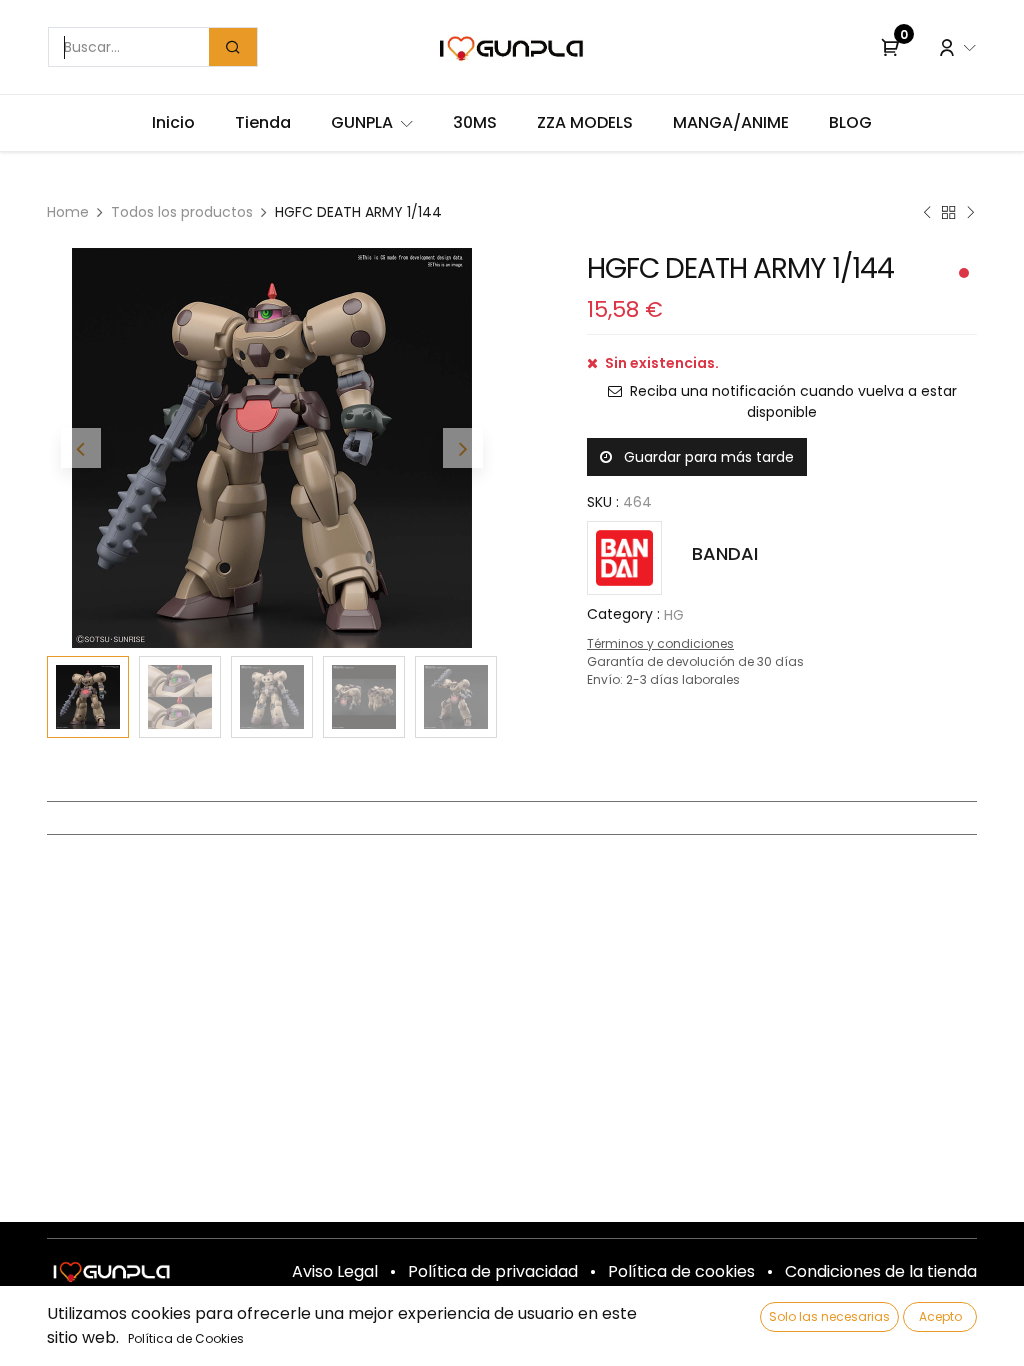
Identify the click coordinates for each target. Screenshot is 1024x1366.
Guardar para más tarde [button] (707, 457)
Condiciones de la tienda (881, 1271)
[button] (81, 448)
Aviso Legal (335, 1271)
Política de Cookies (186, 1338)
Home (68, 212)
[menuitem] (173, 123)
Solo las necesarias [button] (829, 1316)
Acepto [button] (940, 1316)
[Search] (233, 47)
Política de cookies (681, 1271)
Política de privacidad (493, 1271)
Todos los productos (182, 212)
